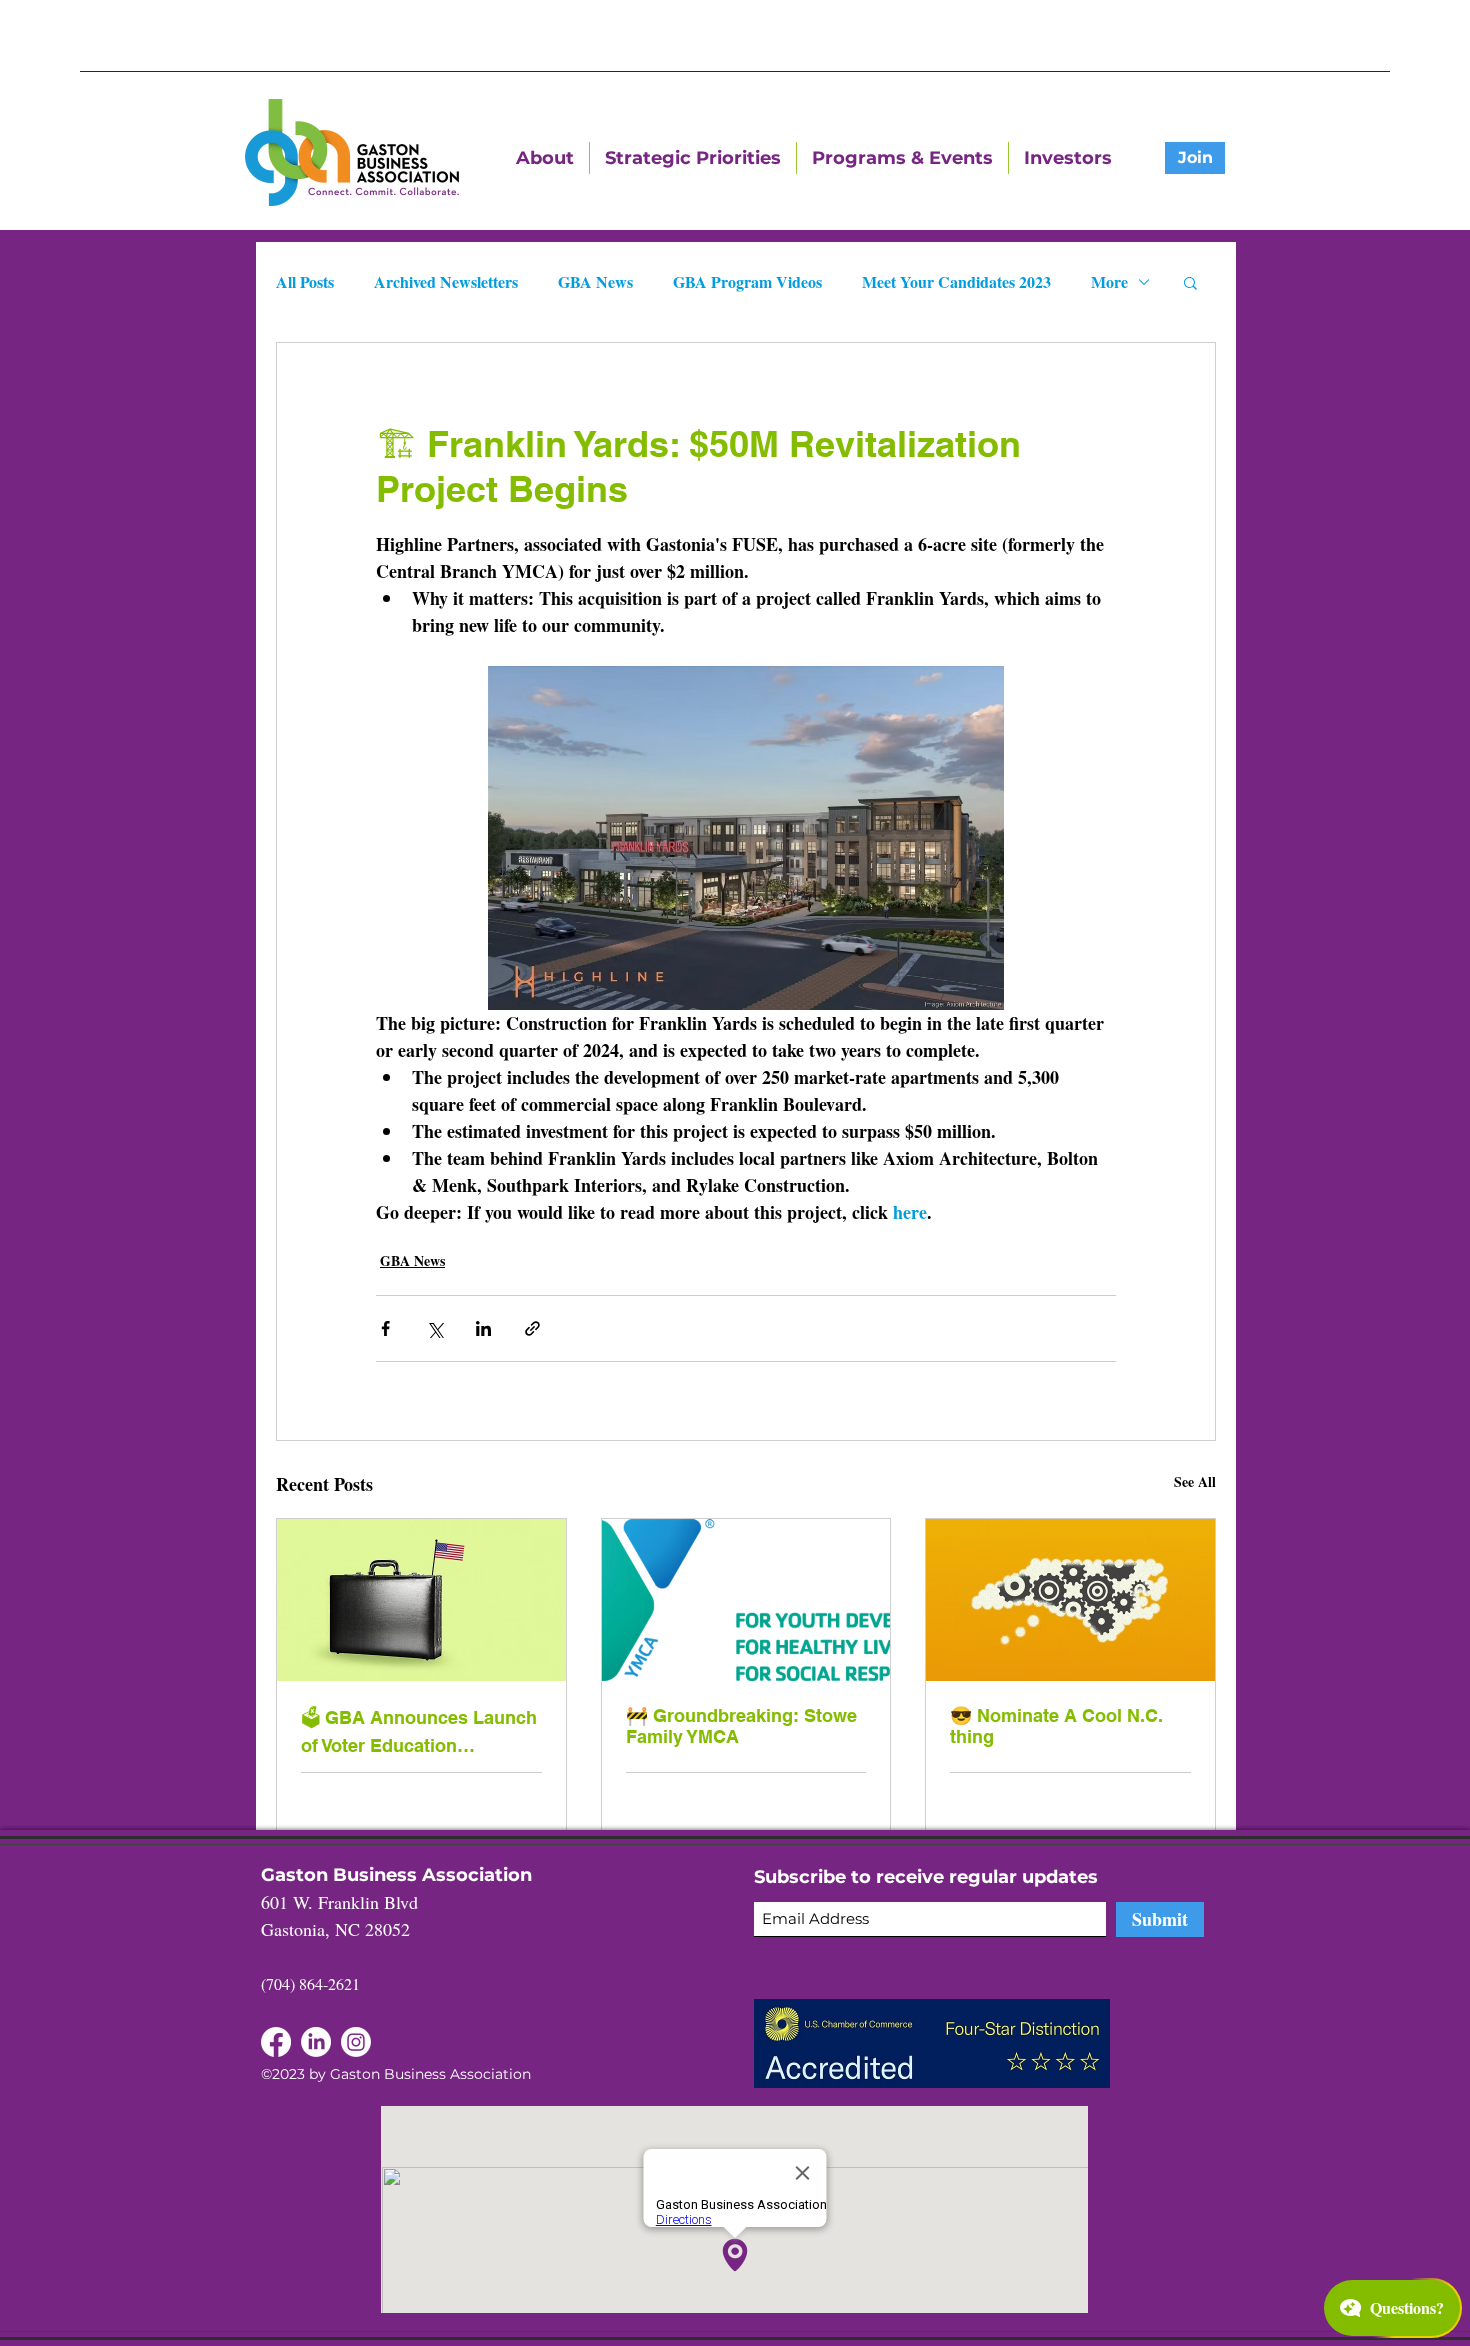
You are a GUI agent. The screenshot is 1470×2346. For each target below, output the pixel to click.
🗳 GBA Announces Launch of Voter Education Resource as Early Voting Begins (419, 1731)
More (1109, 282)
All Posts (305, 282)
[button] (1190, 282)
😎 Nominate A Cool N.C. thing (1056, 1726)
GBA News (595, 282)
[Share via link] (532, 1328)
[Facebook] (316, 2042)
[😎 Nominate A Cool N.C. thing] (1070, 1600)
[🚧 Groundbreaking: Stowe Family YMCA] (746, 1600)
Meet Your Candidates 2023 (956, 282)
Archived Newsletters (446, 282)
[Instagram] (356, 2042)
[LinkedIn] (276, 2042)
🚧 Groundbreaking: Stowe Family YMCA (741, 1726)
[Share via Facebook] (385, 1328)
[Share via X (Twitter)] (434, 1328)
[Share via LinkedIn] (483, 1328)
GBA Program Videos (747, 282)
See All (1195, 1481)
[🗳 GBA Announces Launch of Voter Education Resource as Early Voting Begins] (421, 1600)
